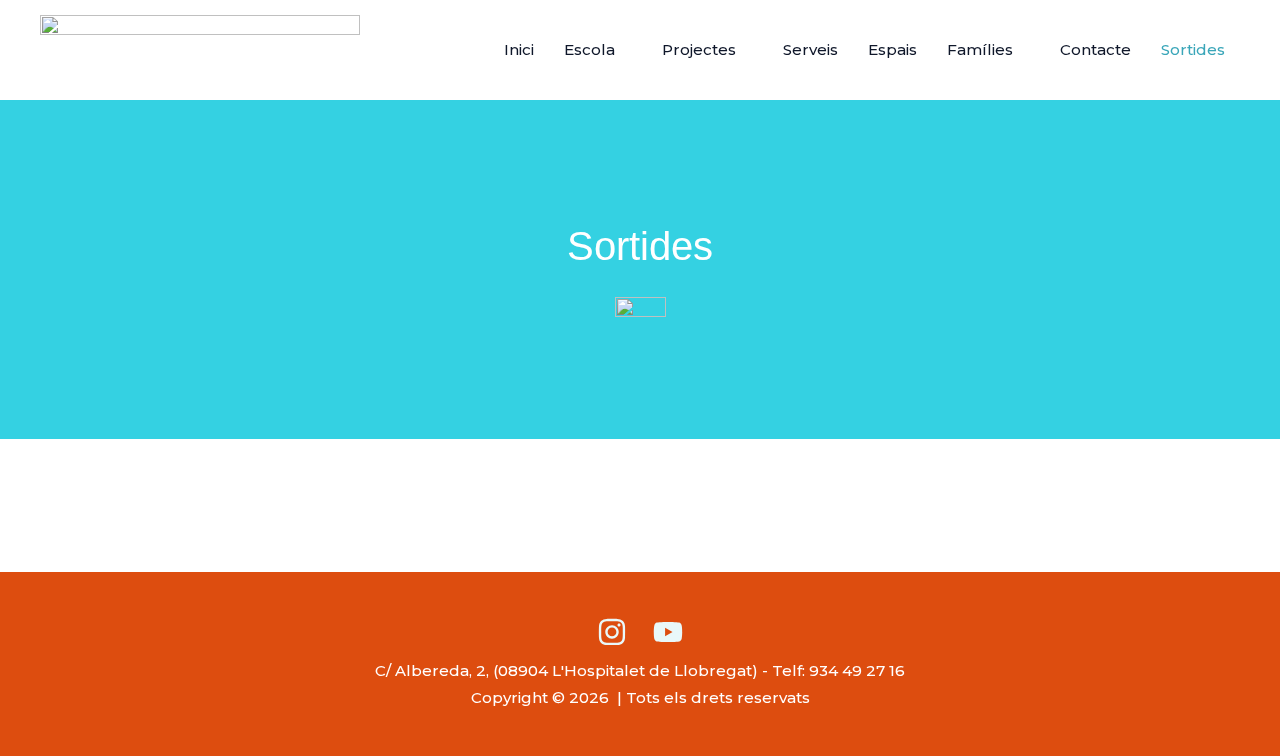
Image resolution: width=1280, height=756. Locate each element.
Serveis (810, 49)
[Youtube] (668, 632)
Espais (892, 49)
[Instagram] (612, 632)
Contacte (1095, 49)
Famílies (980, 49)
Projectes (699, 49)
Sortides (1193, 49)
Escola (589, 49)
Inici (519, 49)
